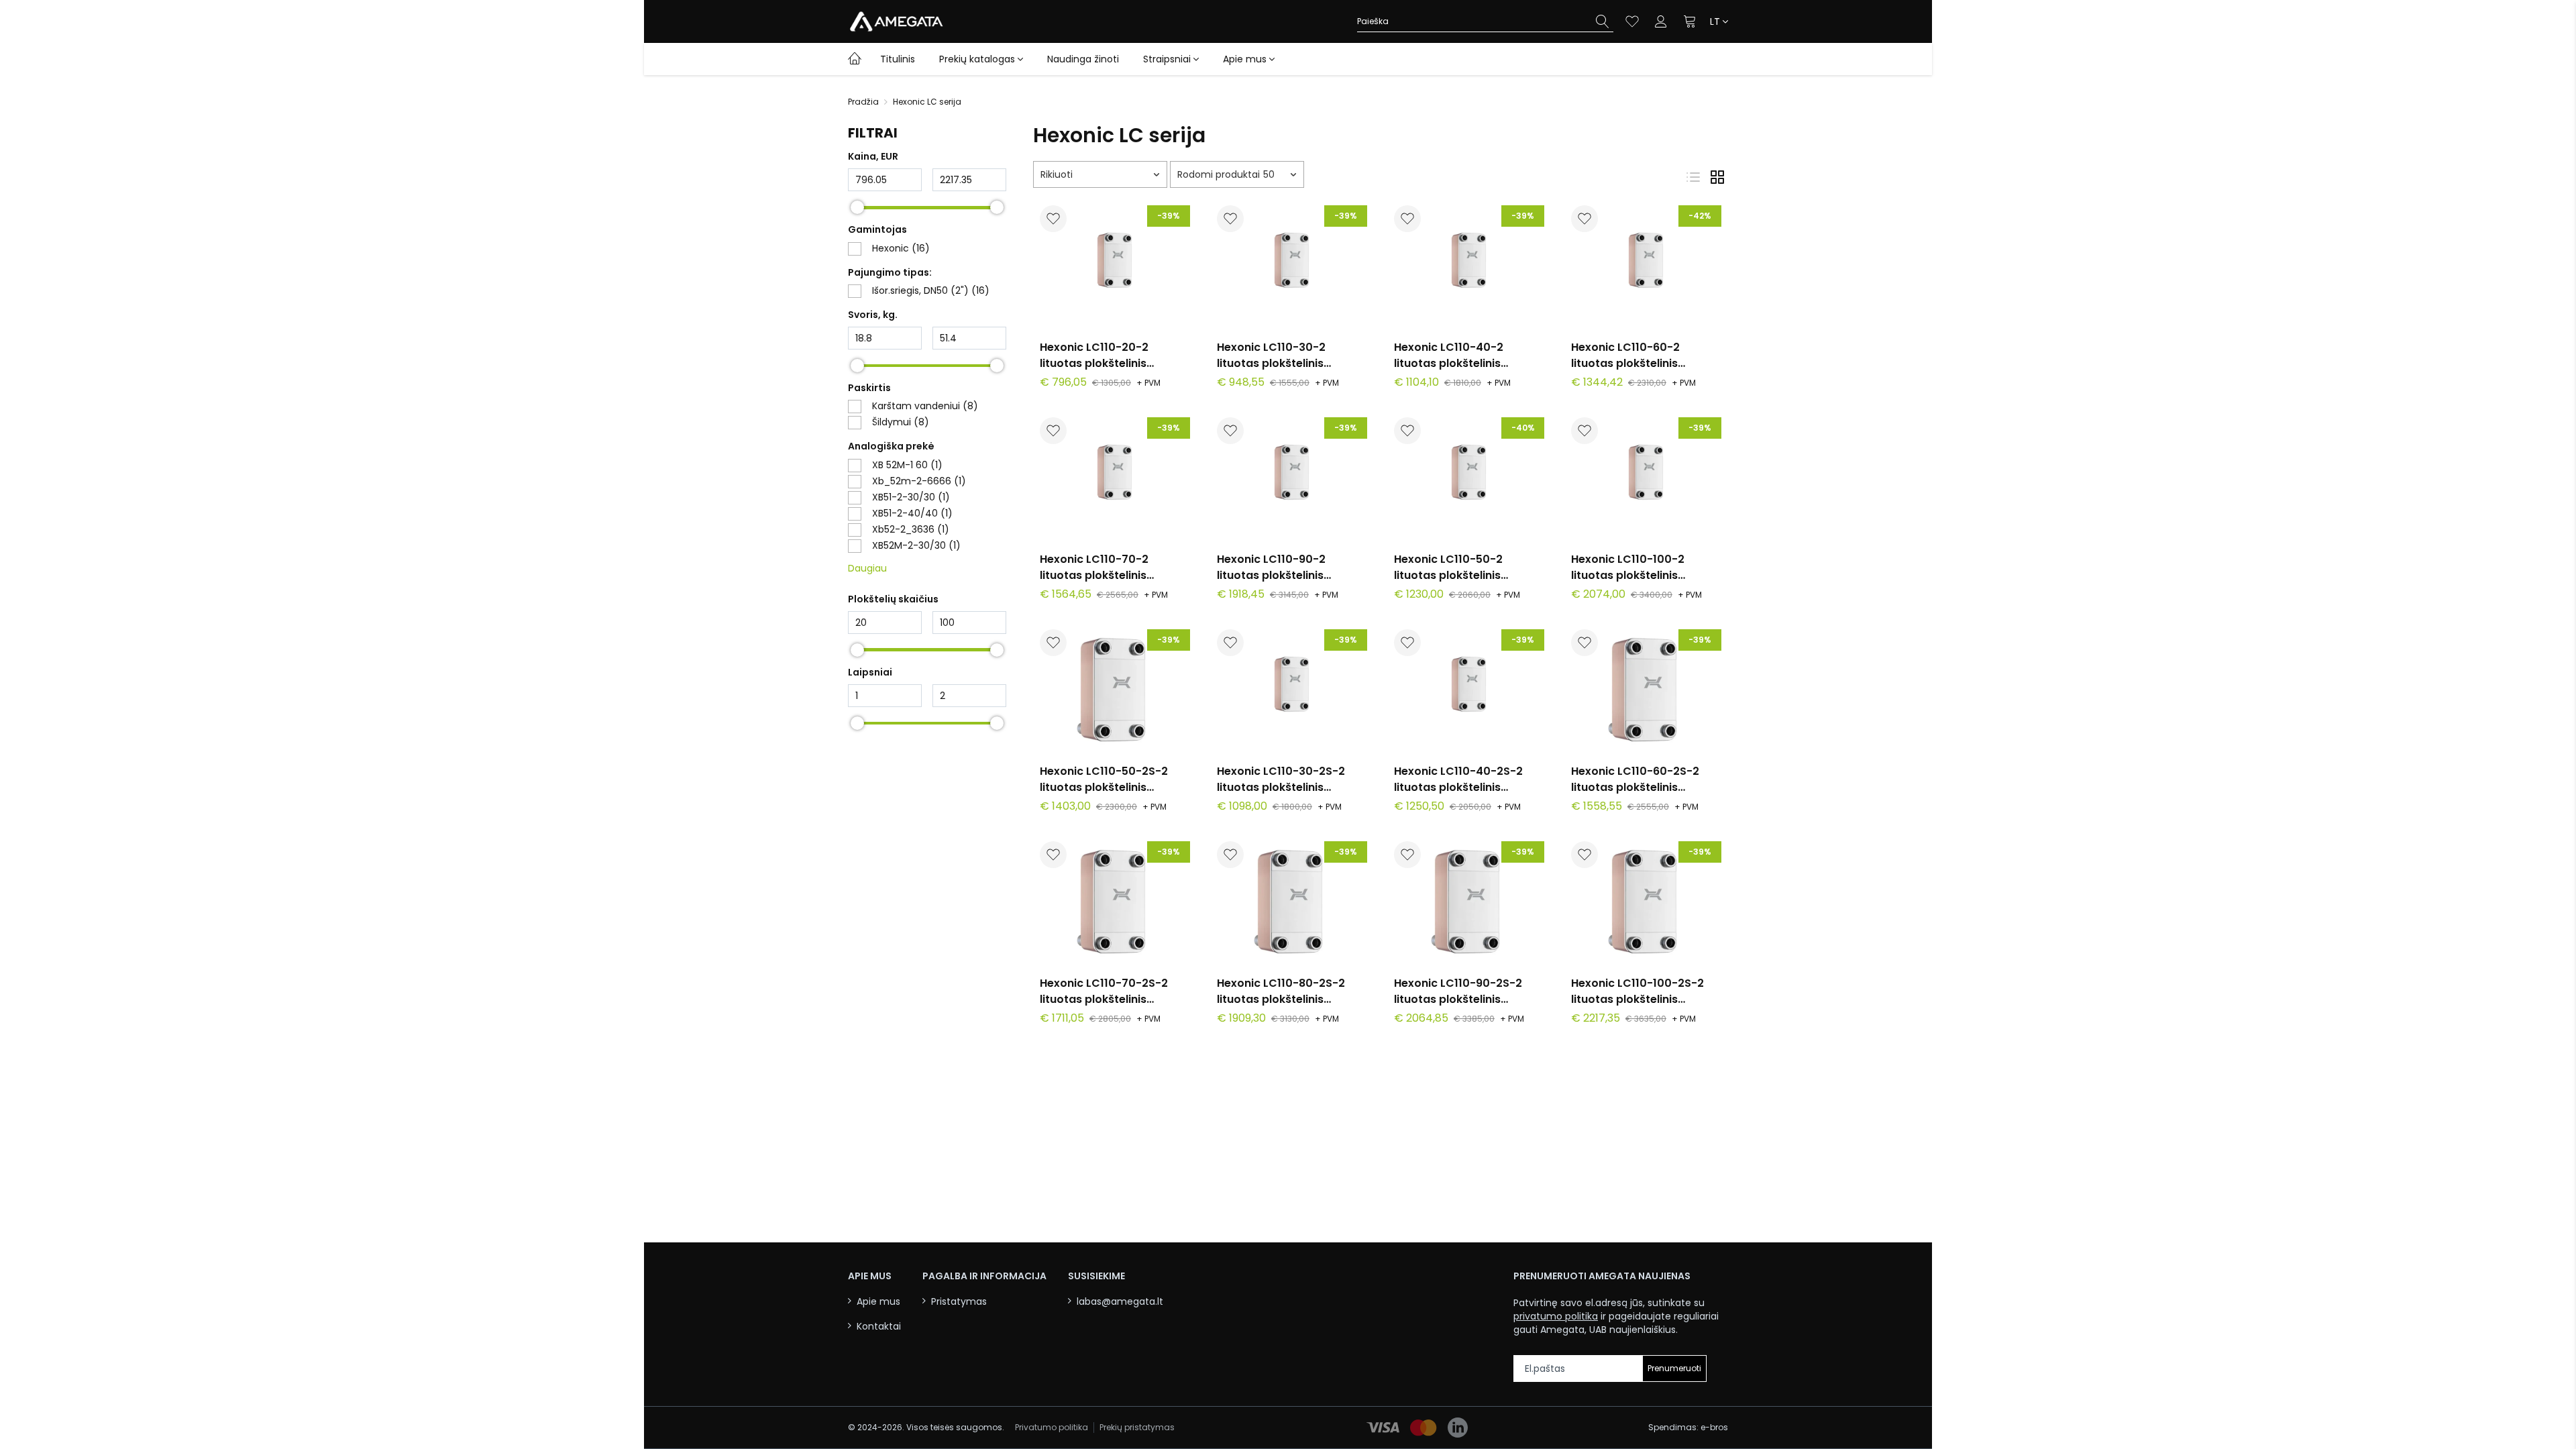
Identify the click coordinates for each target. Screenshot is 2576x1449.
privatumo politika (1556, 1316)
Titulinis (898, 59)
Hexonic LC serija (927, 102)
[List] (1693, 177)
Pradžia (863, 102)
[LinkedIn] (1458, 1428)
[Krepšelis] (1690, 21)
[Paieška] (1603, 21)
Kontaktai (879, 1327)
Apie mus (1245, 59)
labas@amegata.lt (1120, 1302)
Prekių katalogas (977, 59)
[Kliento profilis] (1661, 21)
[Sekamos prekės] (1632, 21)
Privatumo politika (1052, 1428)
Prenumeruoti (1674, 1368)
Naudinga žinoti (1083, 59)
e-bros (1714, 1427)
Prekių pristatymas (1137, 1428)
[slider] (857, 207)
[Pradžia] (855, 58)
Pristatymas (959, 1302)
